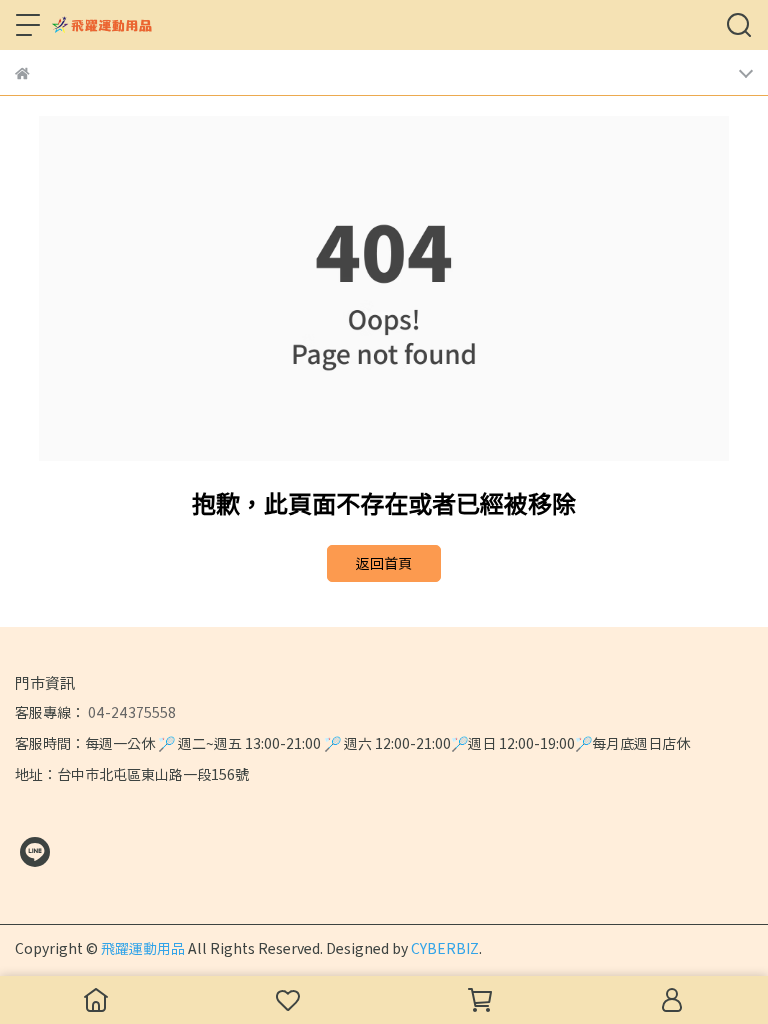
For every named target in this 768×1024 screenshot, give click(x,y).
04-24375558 (130, 712)
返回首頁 (384, 563)
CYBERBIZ (445, 948)
